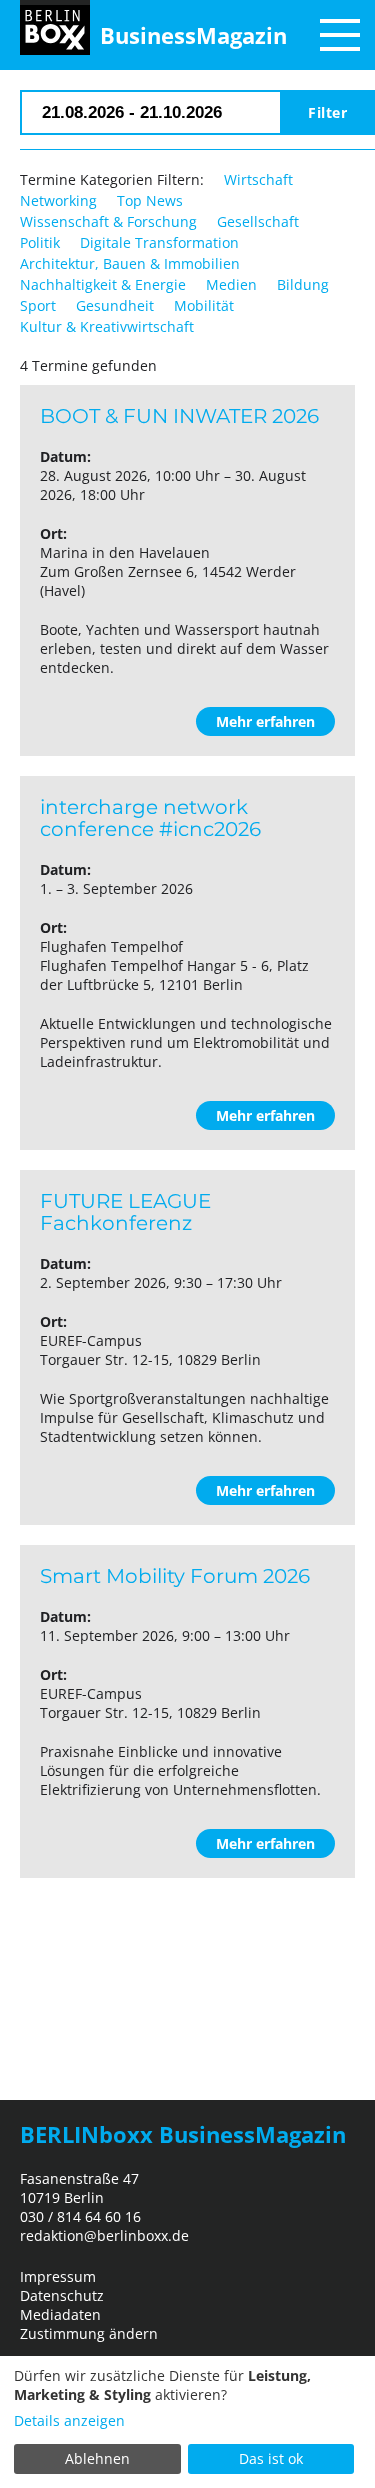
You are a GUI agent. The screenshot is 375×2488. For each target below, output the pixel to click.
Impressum (58, 2276)
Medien (231, 284)
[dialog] (187, 2422)
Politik (40, 242)
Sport (38, 305)
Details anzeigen (69, 2420)
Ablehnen (97, 2458)
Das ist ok (271, 2458)
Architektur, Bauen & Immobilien (130, 263)
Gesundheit (115, 305)
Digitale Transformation (159, 242)
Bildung (303, 284)
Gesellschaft (258, 221)
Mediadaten (60, 2314)
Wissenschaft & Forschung (108, 221)
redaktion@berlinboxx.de (104, 2235)
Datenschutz (62, 2295)
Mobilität (204, 305)
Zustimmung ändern (89, 2333)
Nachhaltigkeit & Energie (103, 284)
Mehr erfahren (265, 721)
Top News (150, 200)
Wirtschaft (258, 179)
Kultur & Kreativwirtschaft (107, 326)
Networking (58, 200)
